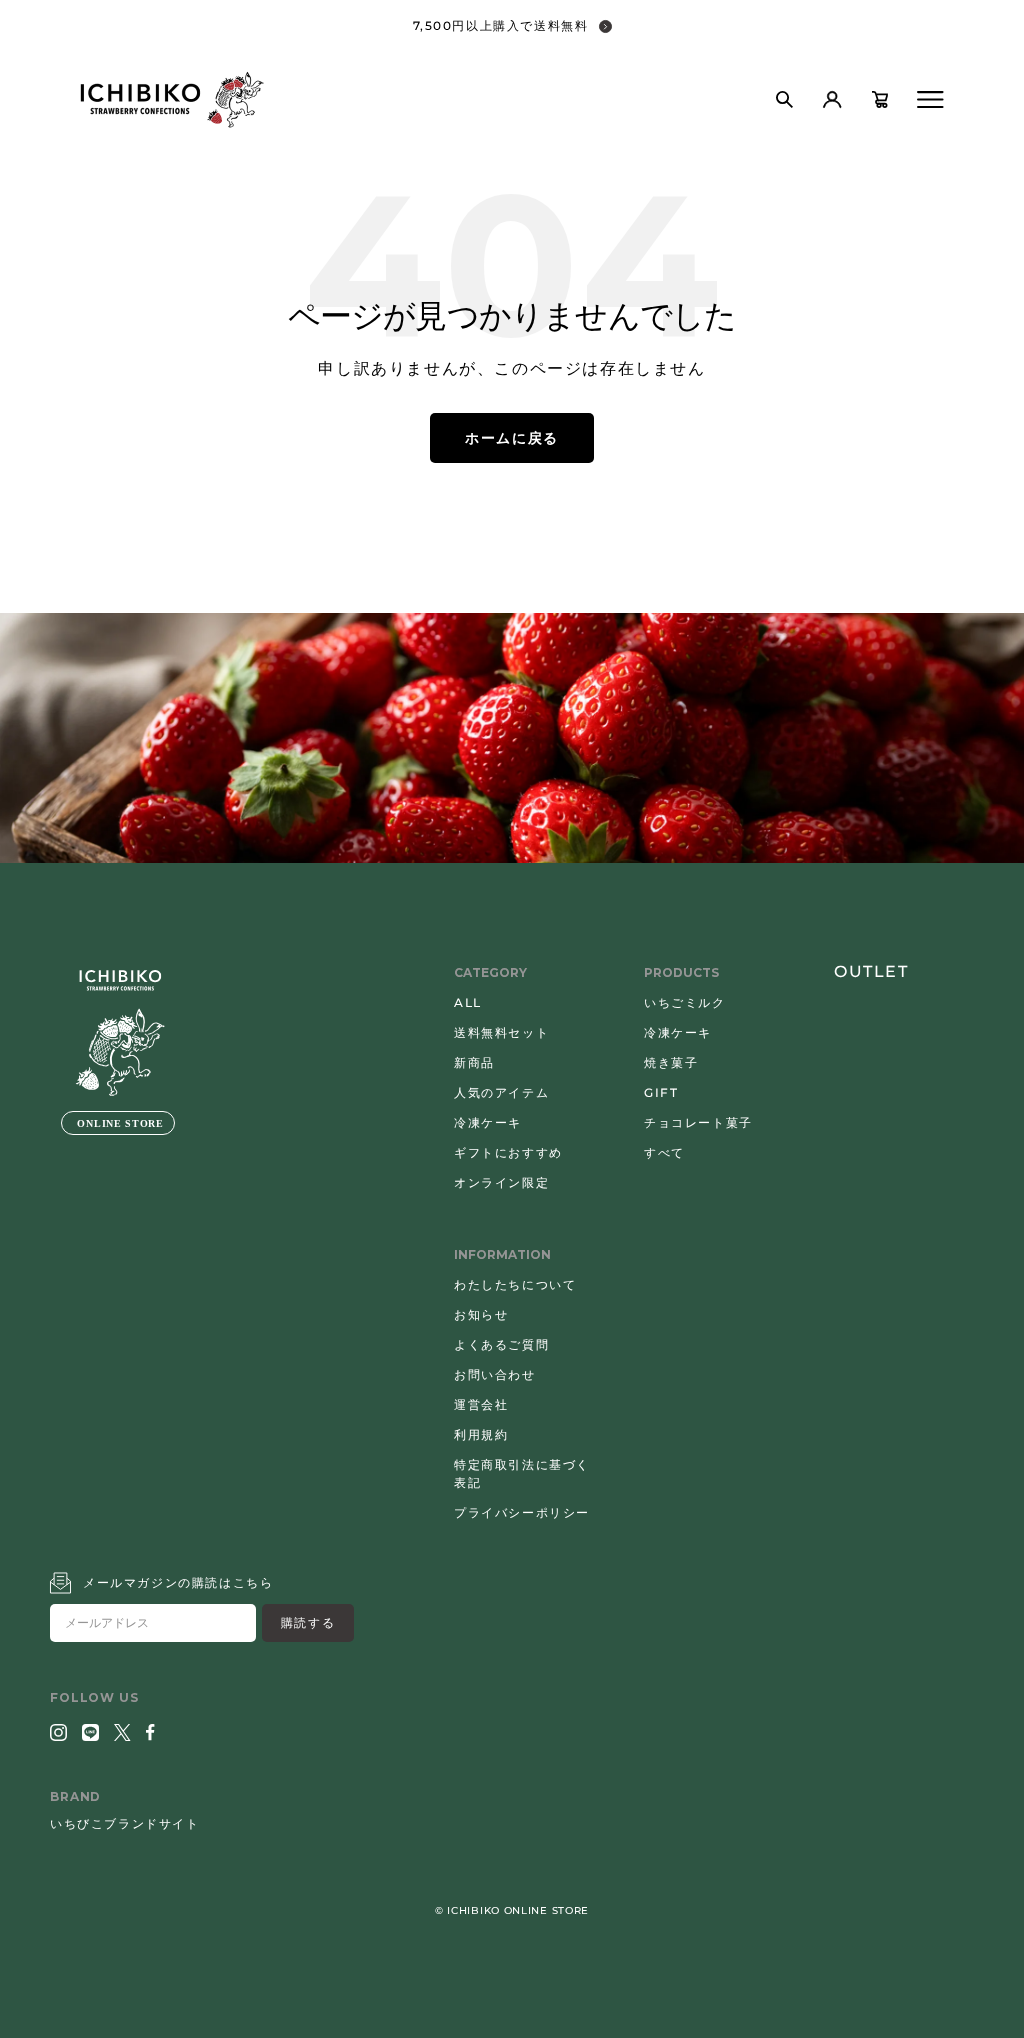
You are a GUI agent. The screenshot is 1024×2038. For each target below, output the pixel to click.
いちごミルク (685, 1002)
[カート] (880, 99)
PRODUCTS (681, 972)
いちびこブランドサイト (125, 1823)
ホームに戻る (512, 438)
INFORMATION (502, 1254)
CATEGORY (490, 972)
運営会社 (481, 1404)
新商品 (474, 1062)
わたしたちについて (515, 1284)
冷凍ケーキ (488, 1122)
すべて (664, 1152)
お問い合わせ (495, 1374)
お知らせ (481, 1314)
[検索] (784, 99)
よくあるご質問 (501, 1344)
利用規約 (481, 1434)
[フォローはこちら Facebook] (150, 1732)
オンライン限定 (501, 1182)
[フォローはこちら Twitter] (122, 1732)
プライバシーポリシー (522, 1512)
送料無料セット (501, 1032)
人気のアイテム (501, 1092)
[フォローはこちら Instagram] (58, 1732)
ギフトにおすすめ (508, 1152)
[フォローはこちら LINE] (90, 1732)
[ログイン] (832, 99)
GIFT (661, 1092)
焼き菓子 (671, 1062)
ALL (468, 1002)
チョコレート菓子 (698, 1122)
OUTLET (871, 971)
